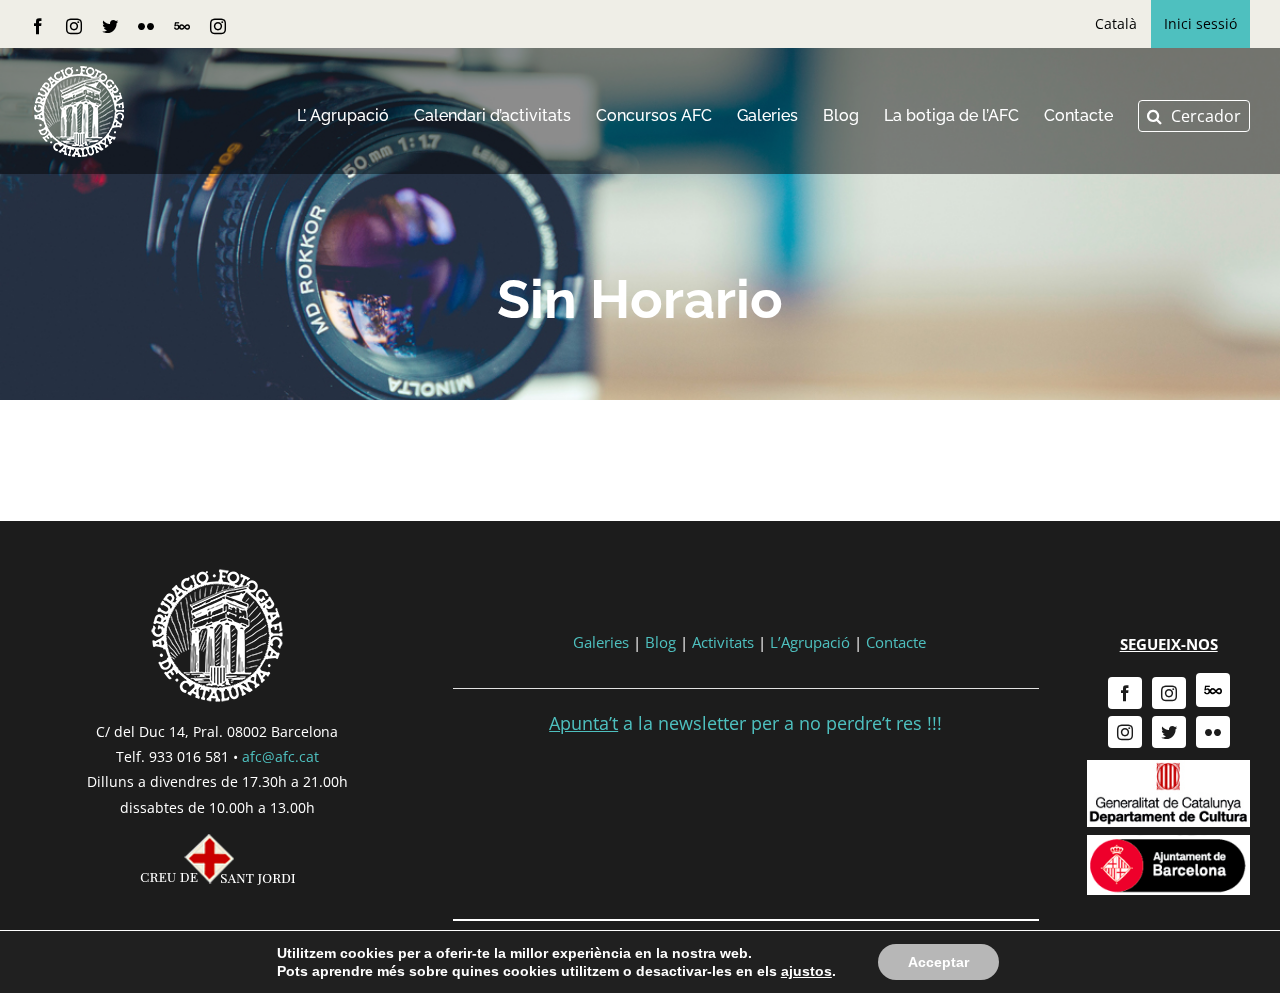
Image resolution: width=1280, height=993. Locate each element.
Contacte (896, 642)
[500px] (1213, 690)
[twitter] (1169, 732)
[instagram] (1169, 693)
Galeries (601, 642)
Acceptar (938, 962)
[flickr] (1213, 732)
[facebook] (1125, 693)
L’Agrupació (810, 642)
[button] (1194, 116)
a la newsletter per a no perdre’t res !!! (745, 723)
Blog (660, 642)
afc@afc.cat (280, 756)
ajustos (806, 971)
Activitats (723, 642)
